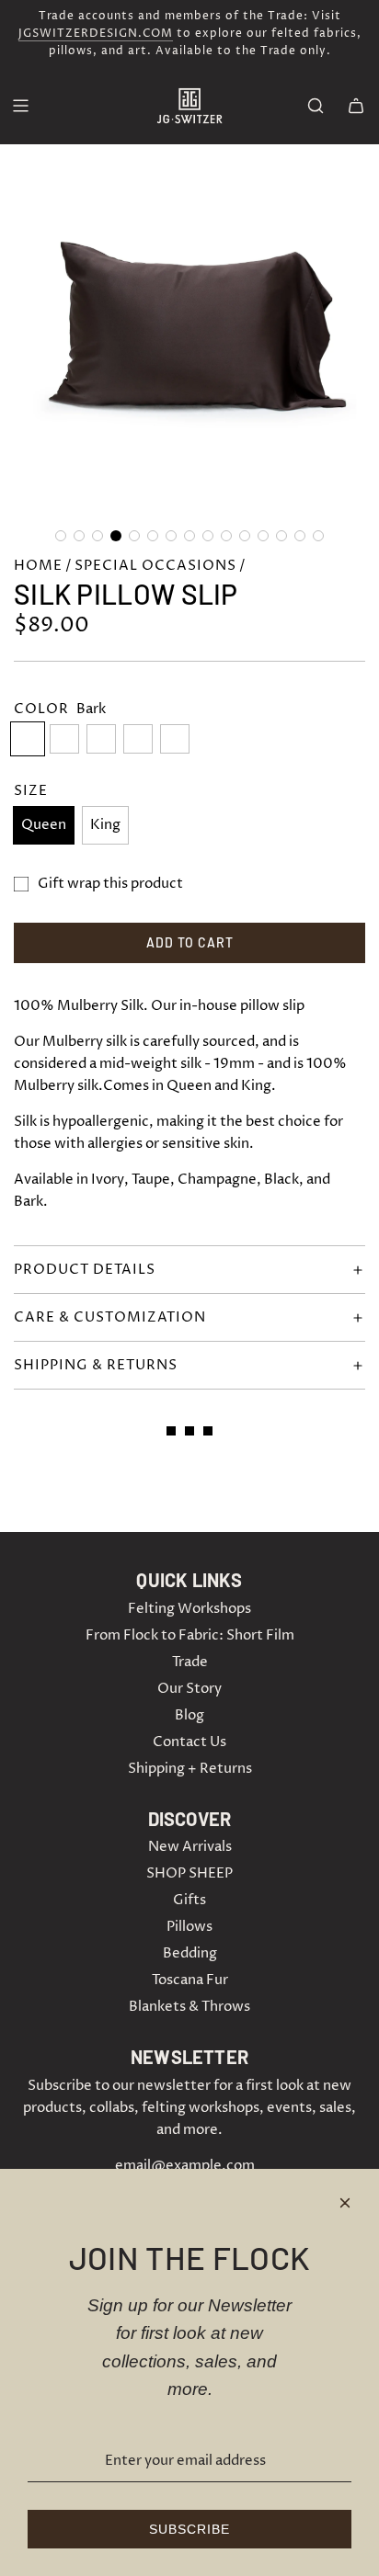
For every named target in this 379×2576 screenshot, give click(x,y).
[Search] (316, 106)
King (105, 825)
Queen (44, 825)
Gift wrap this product (110, 884)
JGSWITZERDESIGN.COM (96, 34)
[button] (61, 536)
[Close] (345, 2203)
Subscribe (189, 2529)
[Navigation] (20, 106)
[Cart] (356, 106)
